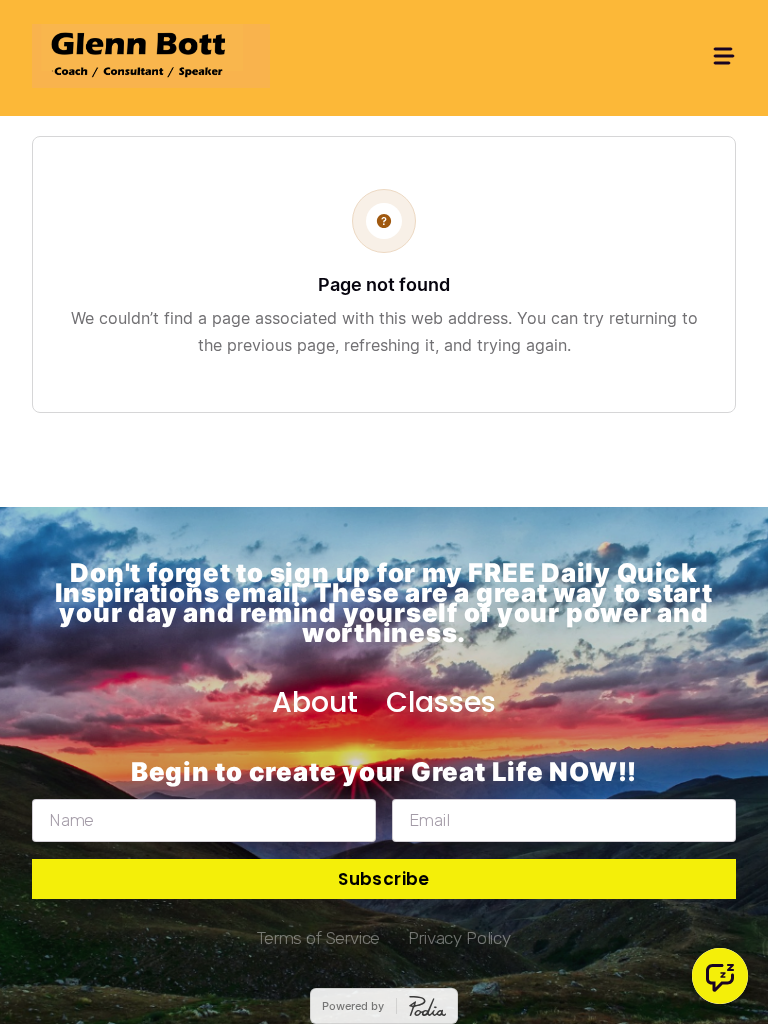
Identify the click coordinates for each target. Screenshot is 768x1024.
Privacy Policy (459, 938)
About (315, 702)
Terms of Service (318, 938)
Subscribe (383, 879)
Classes (441, 702)
